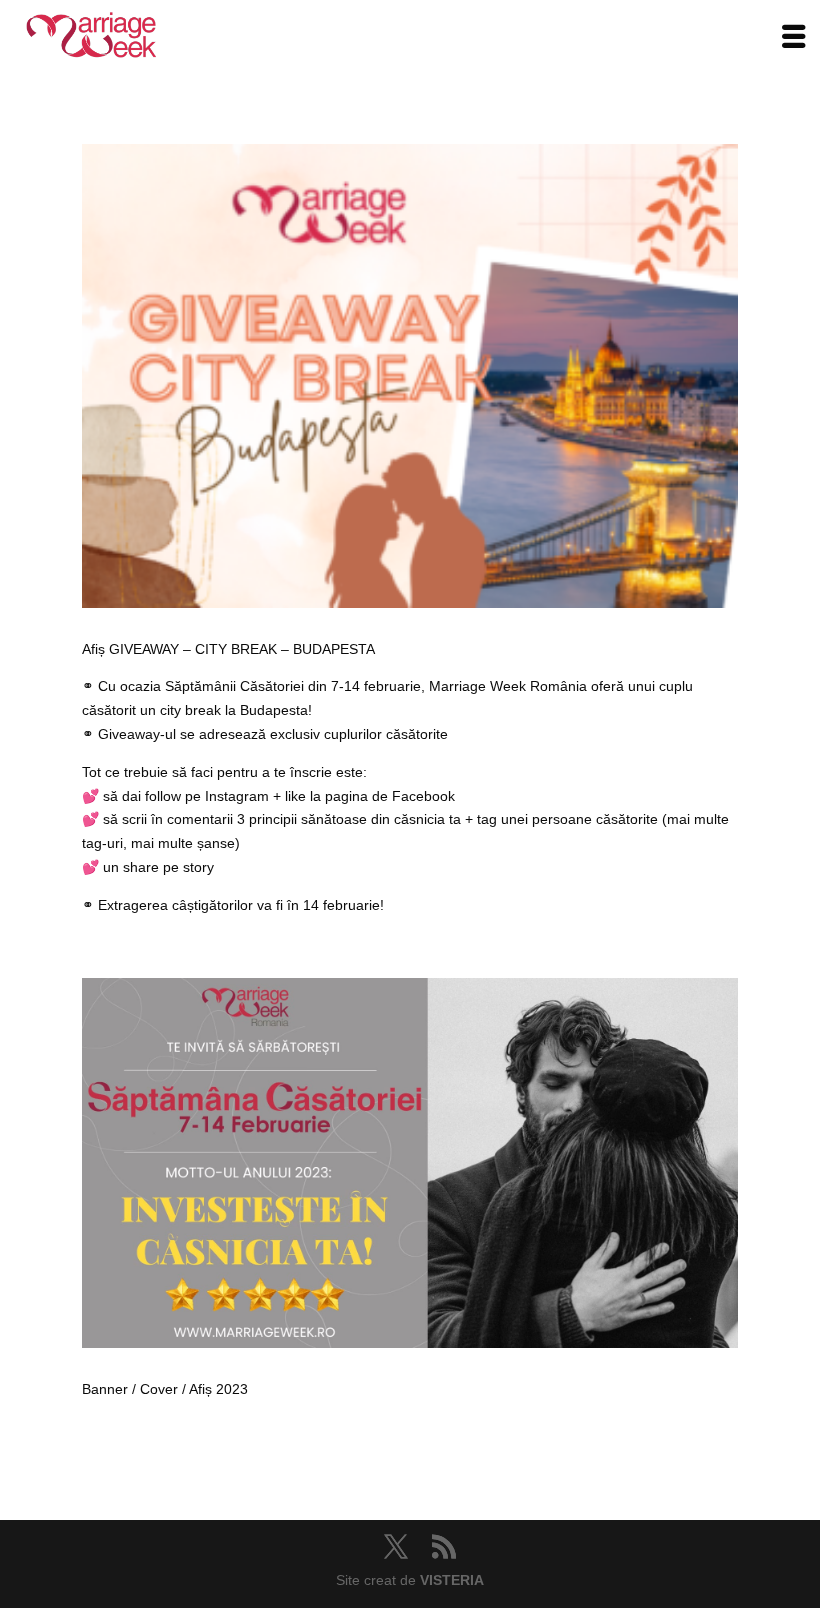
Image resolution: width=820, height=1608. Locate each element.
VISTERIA (452, 1580)
